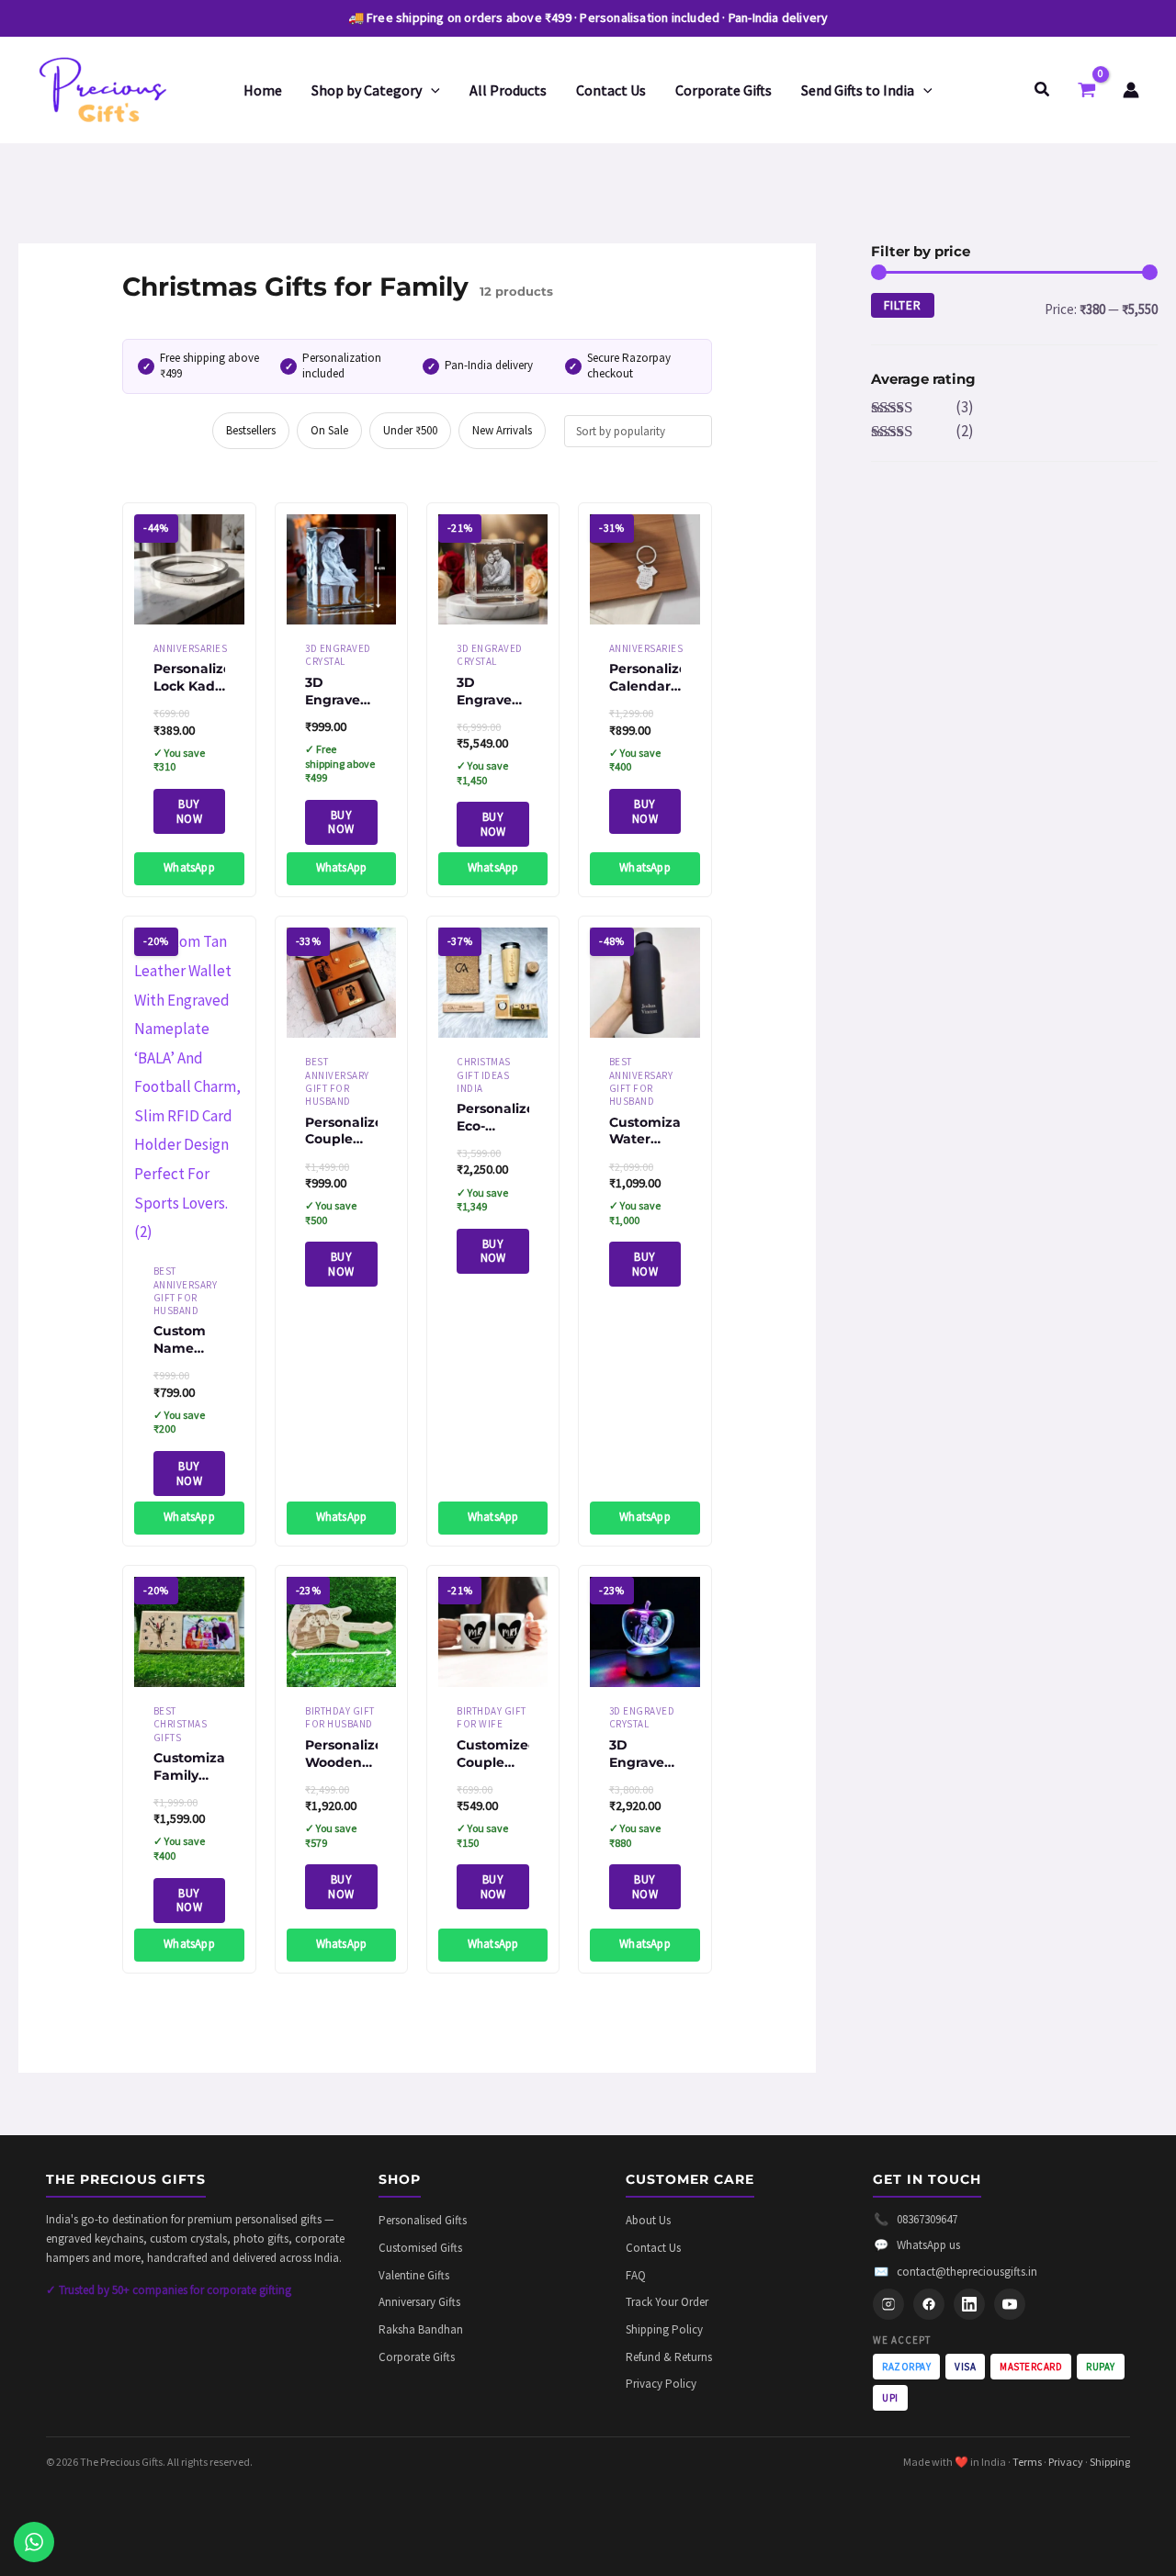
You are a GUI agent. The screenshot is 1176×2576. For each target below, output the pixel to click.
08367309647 (916, 2219)
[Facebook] (929, 2304)
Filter (903, 305)
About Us (648, 2220)
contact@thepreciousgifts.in (955, 2272)
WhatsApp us (917, 2245)
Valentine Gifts (414, 2275)
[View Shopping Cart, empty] (1087, 89)
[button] (431, 90)
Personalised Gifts (423, 2220)
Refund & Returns (669, 2357)
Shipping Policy (664, 2329)
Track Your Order (667, 2302)
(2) (922, 431)
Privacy (1066, 2462)
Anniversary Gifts (419, 2302)
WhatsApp (189, 867)
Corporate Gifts (417, 2357)
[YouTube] (1010, 2304)
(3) (922, 407)
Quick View (190, 607)
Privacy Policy (661, 2384)
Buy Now (189, 811)
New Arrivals (502, 430)
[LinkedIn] (969, 2304)
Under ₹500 (410, 430)
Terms (1027, 2462)
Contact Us (653, 2248)
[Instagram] (888, 2304)
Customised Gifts (420, 2248)
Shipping (1110, 2462)
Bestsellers (251, 430)
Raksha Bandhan (421, 2329)
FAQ (636, 2275)
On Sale (329, 430)
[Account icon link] (1131, 90)
